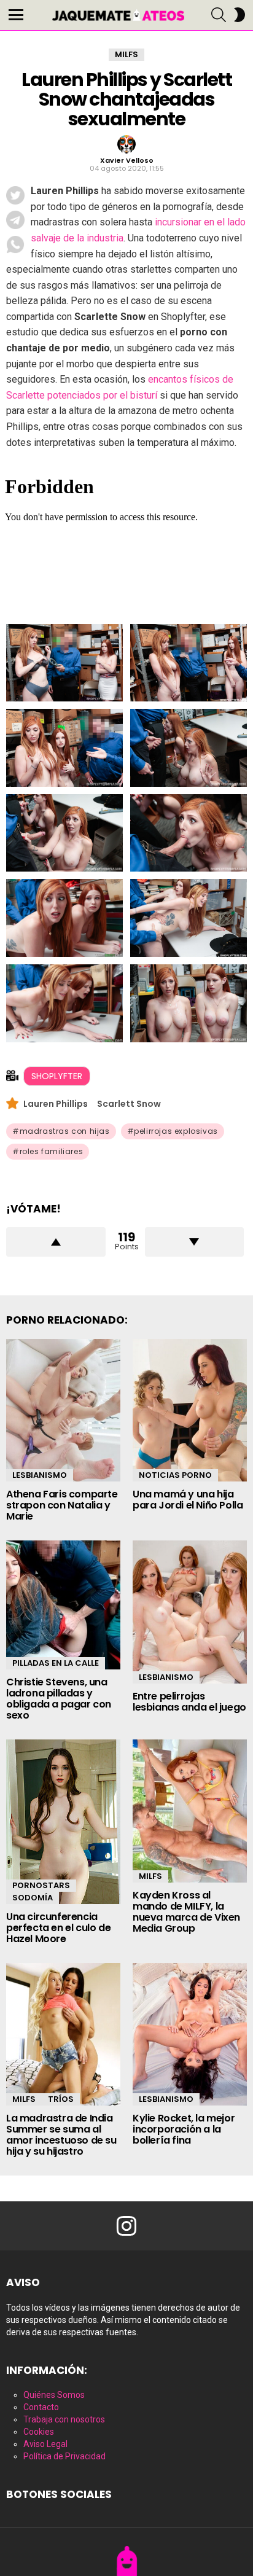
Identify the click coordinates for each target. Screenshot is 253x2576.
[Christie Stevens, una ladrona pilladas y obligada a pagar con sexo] (63, 1605)
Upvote (56, 1242)
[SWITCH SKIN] (239, 15)
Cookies (39, 2432)
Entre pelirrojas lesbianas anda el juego (189, 1702)
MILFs (150, 1876)
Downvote (195, 1242)
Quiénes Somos (54, 2395)
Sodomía (33, 1898)
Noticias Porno (175, 1475)
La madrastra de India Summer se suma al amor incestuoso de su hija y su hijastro (61, 2135)
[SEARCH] (219, 15)
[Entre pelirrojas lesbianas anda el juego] (190, 1612)
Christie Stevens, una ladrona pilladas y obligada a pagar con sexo (59, 1699)
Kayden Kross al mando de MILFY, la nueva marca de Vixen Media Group (186, 1912)
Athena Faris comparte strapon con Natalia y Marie (62, 1505)
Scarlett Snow (129, 1104)
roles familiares (52, 1151)
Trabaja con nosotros (64, 2419)
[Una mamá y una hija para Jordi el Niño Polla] (190, 1411)
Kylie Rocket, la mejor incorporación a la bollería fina (184, 2129)
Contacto (41, 2407)
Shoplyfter (57, 1076)
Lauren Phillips (56, 1104)
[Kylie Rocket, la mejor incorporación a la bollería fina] (190, 2035)
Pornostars (41, 1885)
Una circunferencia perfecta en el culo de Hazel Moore (58, 1928)
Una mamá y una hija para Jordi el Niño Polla (188, 1500)
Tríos (61, 2099)
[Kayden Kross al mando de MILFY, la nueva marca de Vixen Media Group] (190, 1811)
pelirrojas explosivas (176, 1131)
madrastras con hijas (65, 1131)
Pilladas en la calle (56, 1663)
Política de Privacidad (64, 2456)
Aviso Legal (45, 2444)
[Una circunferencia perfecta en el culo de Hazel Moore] (63, 1822)
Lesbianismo (40, 1475)
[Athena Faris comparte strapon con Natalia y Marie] (63, 1411)
